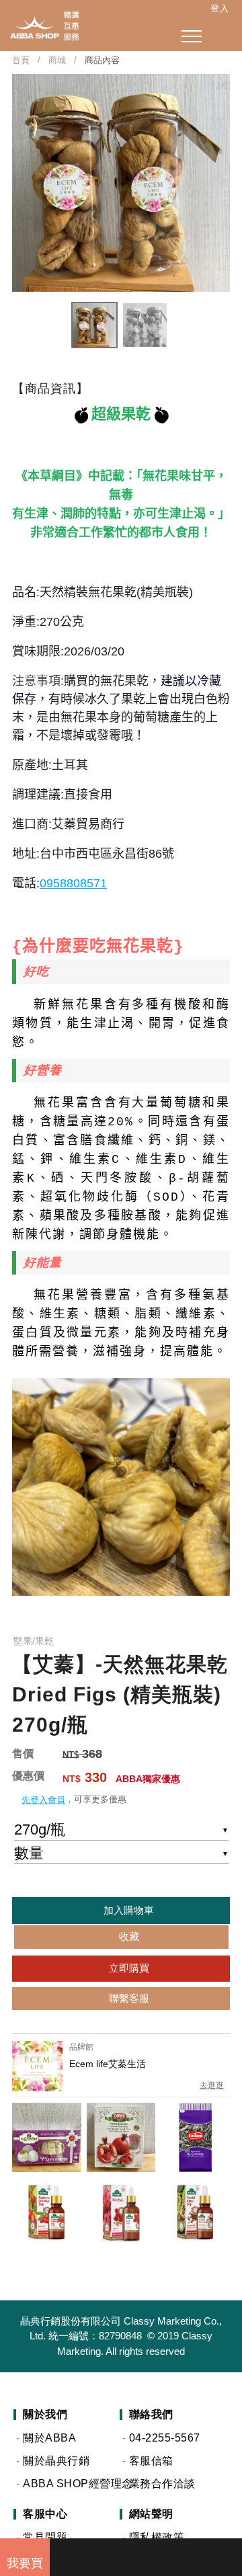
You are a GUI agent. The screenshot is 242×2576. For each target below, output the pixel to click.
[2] (146, 2554)
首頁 (21, 60)
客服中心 (45, 2514)
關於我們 (45, 2415)
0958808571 (73, 883)
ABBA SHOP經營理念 (70, 2484)
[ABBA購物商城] (40, 26)
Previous (20, 183)
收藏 (128, 1936)
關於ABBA (49, 2438)
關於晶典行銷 (56, 2461)
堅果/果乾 (34, 1641)
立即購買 (128, 1968)
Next (222, 183)
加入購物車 (127, 1910)
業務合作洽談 (162, 2484)
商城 (57, 60)
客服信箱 (151, 2461)
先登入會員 (43, 1800)
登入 (219, 8)
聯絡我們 (151, 2415)
